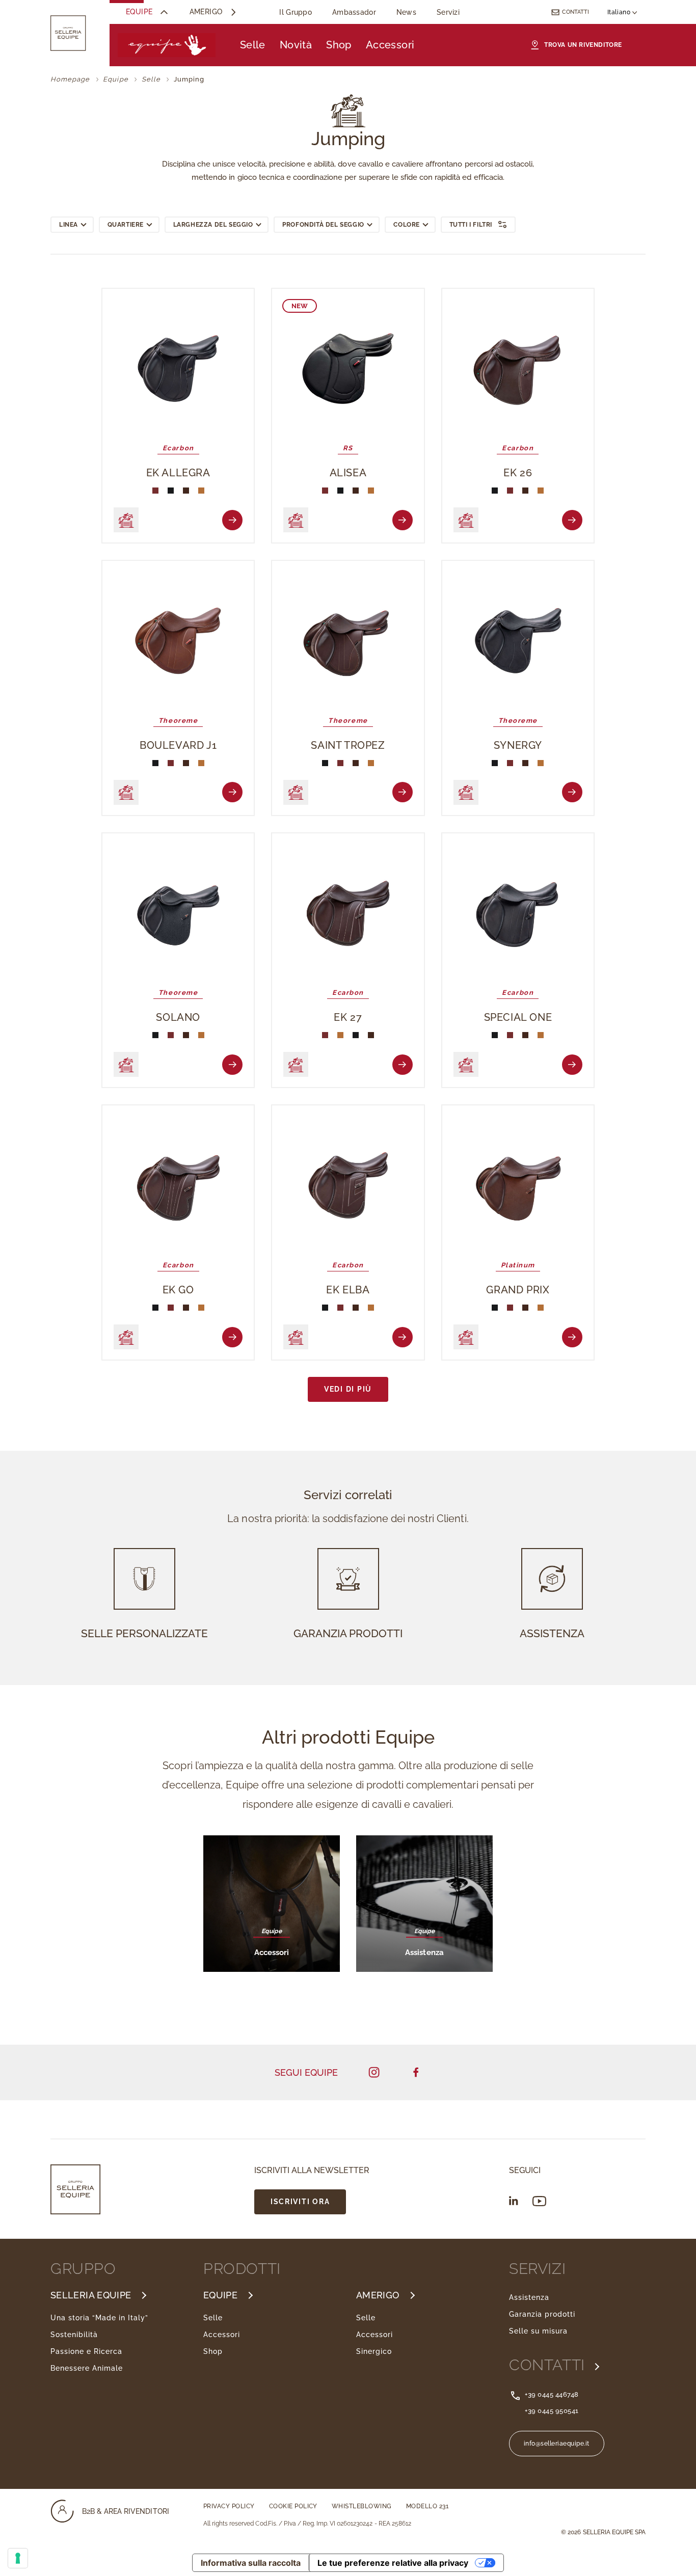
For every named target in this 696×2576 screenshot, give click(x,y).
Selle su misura (538, 2331)
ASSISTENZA (552, 1633)
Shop (339, 45)
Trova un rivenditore (583, 45)
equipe (139, 12)
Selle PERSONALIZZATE (144, 1633)
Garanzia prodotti (542, 2314)
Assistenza (529, 2297)
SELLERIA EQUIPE (91, 2295)
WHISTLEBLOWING (362, 2506)
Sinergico (374, 2351)
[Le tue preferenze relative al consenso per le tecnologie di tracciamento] (18, 2558)
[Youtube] (539, 2201)
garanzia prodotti (348, 1633)
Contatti (575, 12)
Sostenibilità (74, 2335)
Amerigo (206, 12)
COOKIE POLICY (293, 2506)
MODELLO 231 (427, 2506)
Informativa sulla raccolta (251, 2563)
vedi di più (348, 1389)
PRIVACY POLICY (229, 2506)
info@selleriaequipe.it (557, 2444)
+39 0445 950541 (552, 2411)
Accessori (390, 45)
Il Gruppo (296, 12)
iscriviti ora (300, 2201)
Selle (253, 45)
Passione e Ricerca (86, 2351)
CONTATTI (549, 2365)
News (406, 12)
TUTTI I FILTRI (471, 225)
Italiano (620, 12)
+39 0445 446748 (552, 2394)
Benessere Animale (87, 2368)
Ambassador (354, 12)
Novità (296, 45)
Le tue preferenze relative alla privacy (393, 2563)
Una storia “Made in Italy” (99, 2318)
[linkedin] (514, 2201)
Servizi (448, 12)
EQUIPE (220, 2295)
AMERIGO (378, 2295)
